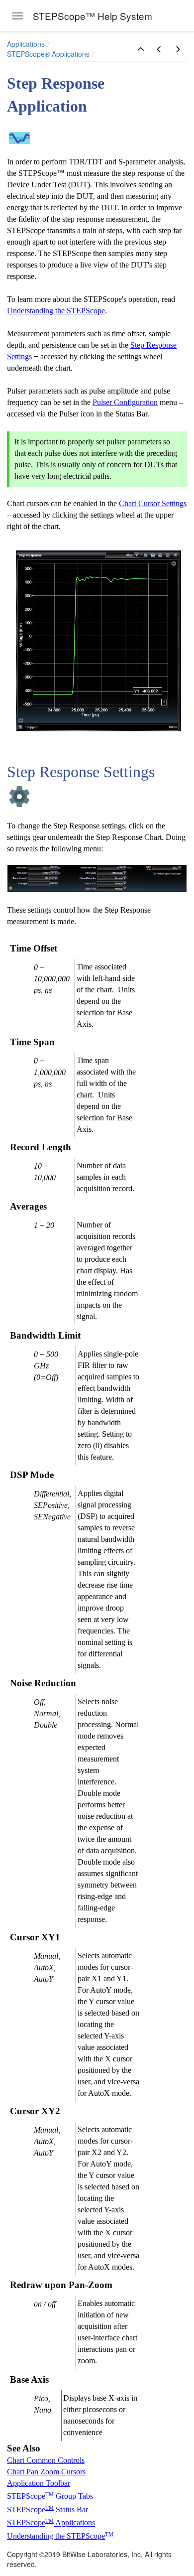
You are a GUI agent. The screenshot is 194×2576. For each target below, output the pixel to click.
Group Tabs (73, 2497)
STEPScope (26, 2497)
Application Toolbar (39, 2483)
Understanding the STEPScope (56, 311)
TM (49, 2495)
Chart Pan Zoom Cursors (46, 2472)
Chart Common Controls (46, 2460)
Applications (26, 44)
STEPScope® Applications (48, 54)
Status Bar (71, 2509)
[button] (141, 49)
